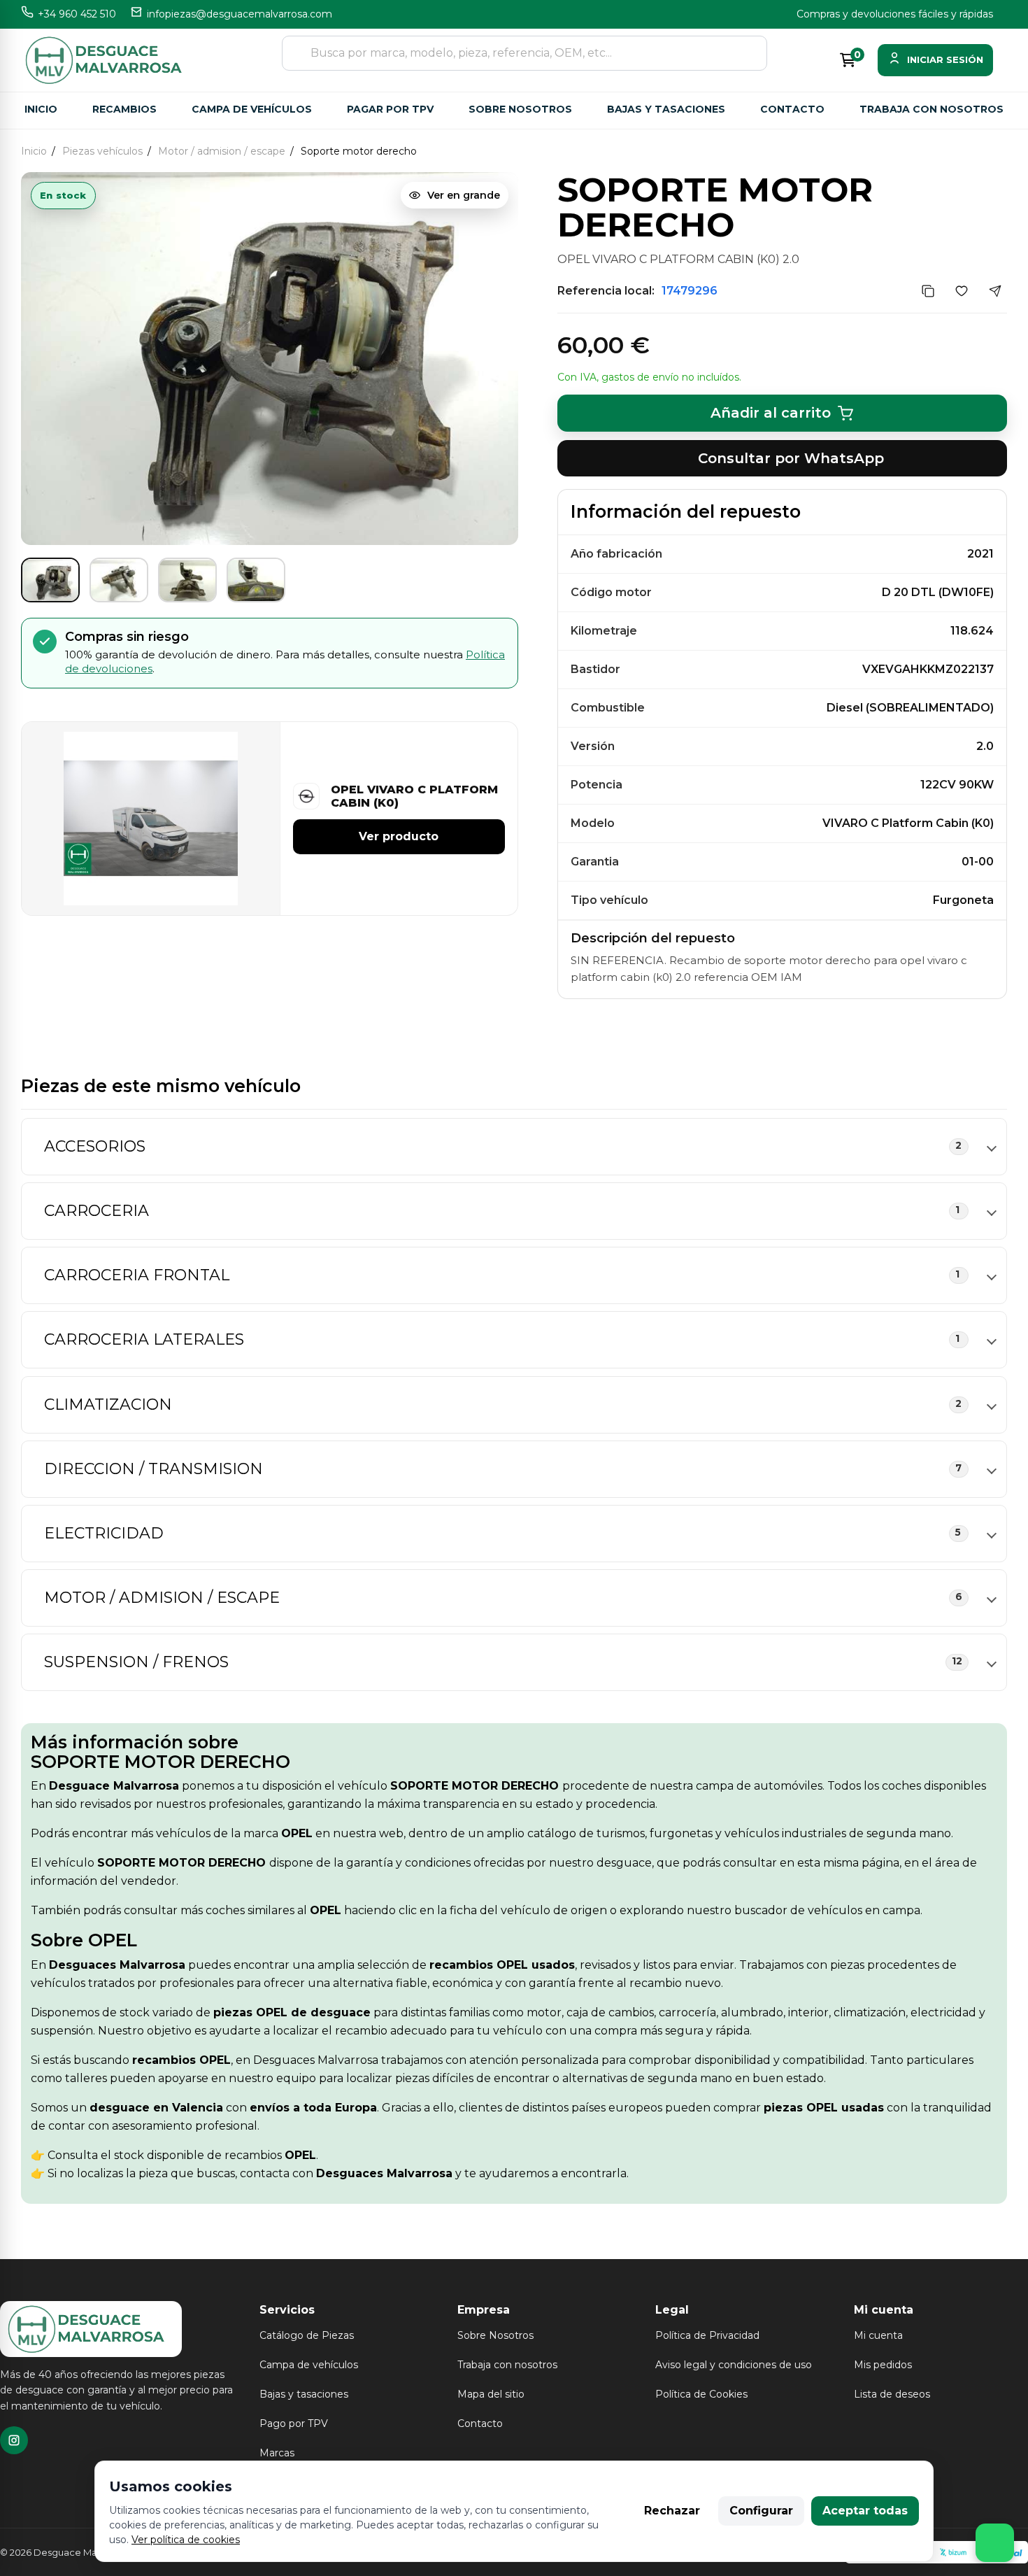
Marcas (277, 2453)
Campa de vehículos (252, 109)
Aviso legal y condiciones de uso (734, 2365)
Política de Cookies (701, 2394)
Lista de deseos (892, 2394)
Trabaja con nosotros (931, 109)
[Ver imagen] (50, 580)
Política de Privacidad (707, 2335)
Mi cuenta (878, 2335)
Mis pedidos (883, 2365)
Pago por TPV (294, 2423)
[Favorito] (962, 291)
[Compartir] (995, 291)
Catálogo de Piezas (307, 2335)
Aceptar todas (865, 2511)
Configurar (761, 2511)
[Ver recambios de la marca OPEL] (308, 797)
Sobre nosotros (520, 109)
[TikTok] (14, 2440)
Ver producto (399, 837)
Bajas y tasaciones (666, 109)
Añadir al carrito (771, 413)
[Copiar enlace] (928, 291)
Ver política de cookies (186, 2540)
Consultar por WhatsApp (791, 458)
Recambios (124, 109)
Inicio (41, 109)
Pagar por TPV (390, 109)
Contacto (792, 109)
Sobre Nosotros (495, 2335)
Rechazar (672, 2511)
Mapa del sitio (491, 2394)
